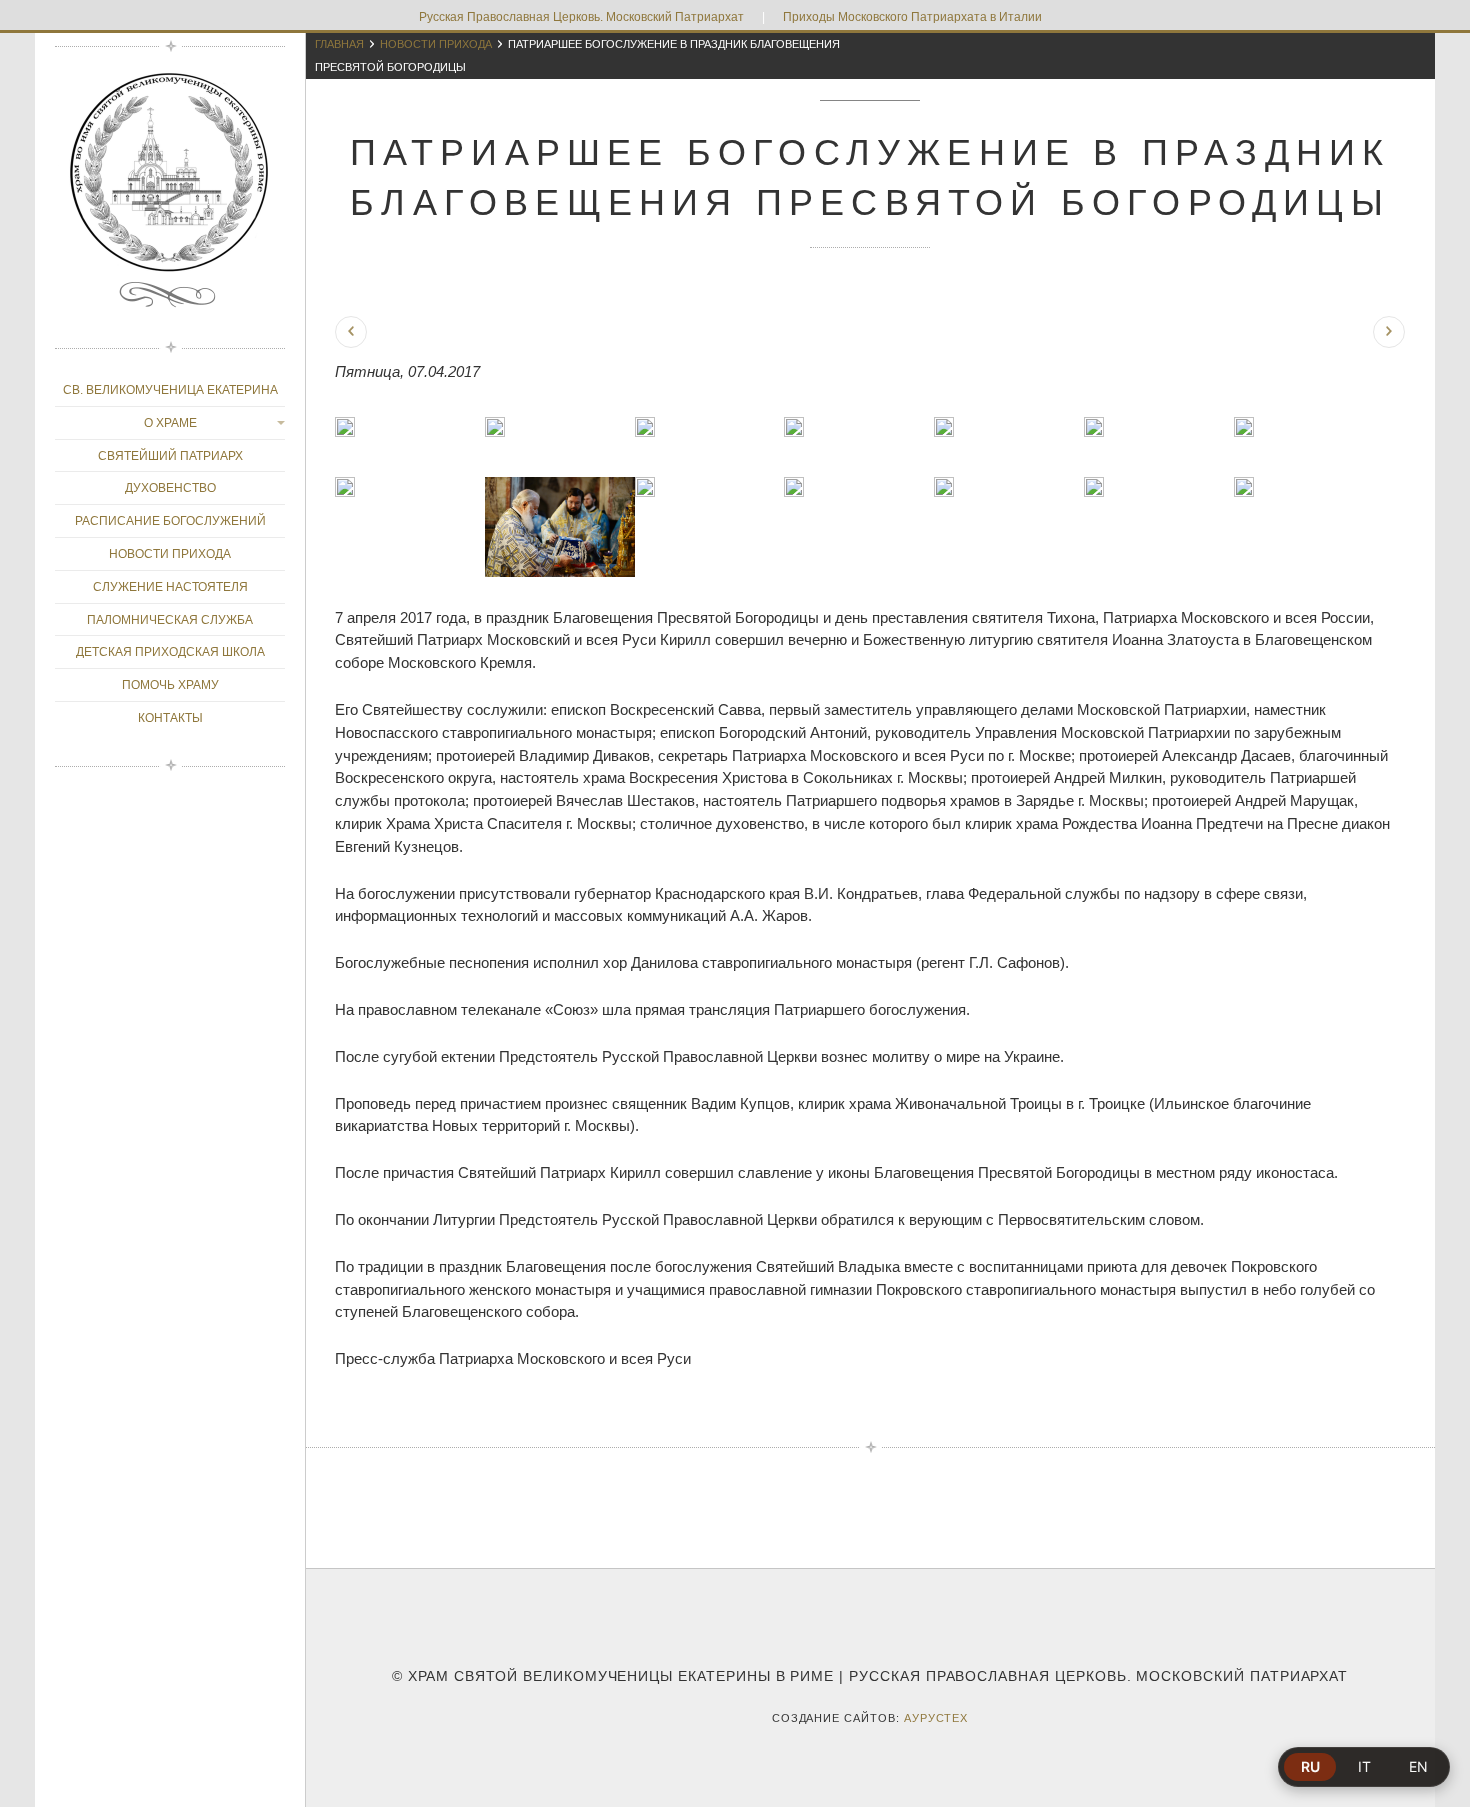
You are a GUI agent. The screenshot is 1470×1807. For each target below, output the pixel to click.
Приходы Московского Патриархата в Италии (912, 17)
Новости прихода (436, 44)
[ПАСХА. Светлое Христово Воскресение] (1389, 332)
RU (1310, 1766)
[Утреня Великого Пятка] (351, 332)
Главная (339, 44)
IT (1364, 1766)
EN (1418, 1766)
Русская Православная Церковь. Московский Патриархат (581, 17)
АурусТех (936, 1718)
